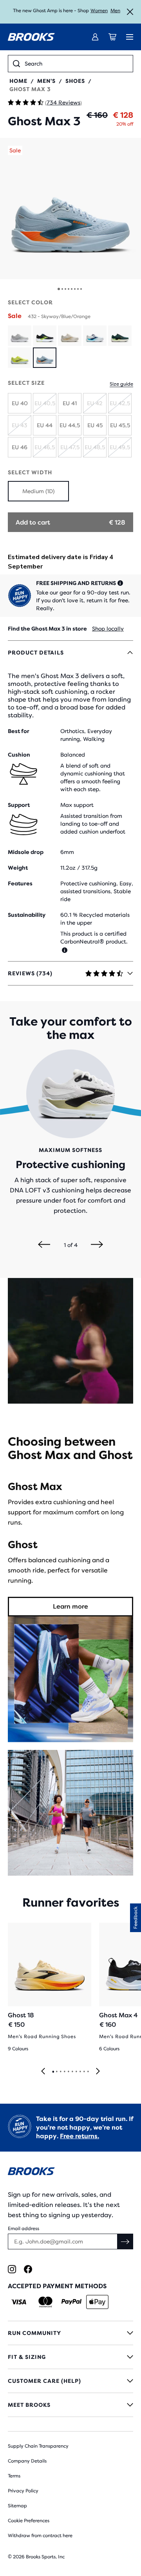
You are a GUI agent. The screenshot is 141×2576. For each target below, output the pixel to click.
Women (99, 11)
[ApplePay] (97, 2302)
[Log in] (95, 37)
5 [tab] (68, 2072)
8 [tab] (80, 2072)
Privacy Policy (23, 2491)
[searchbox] (76, 64)
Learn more (70, 1606)
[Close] (130, 12)
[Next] (97, 1245)
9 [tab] (84, 2072)
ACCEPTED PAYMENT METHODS (57, 2286)
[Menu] (130, 37)
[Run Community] (70, 2333)
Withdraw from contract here (40, 2536)
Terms (14, 2476)
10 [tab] (88, 2072)
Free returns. (80, 2136)
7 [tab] (76, 2072)
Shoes (75, 81)
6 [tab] (72, 2072)
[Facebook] (28, 2269)
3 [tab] (60, 2072)
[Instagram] (12, 2269)
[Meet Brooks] (70, 2405)
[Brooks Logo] (70, 2173)
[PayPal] (71, 2302)
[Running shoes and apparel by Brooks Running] (31, 37)
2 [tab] (56, 2072)
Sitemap (17, 2506)
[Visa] (19, 2302)
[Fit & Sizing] (70, 2357)
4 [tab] (64, 2072)
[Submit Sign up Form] (125, 2241)
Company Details (27, 2461)
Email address (23, 2229)
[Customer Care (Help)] (70, 2381)
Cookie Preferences (29, 2521)
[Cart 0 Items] (112, 37)
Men (115, 11)
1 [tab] (53, 2072)
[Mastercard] (45, 2302)
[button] (70, 208)
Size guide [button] (121, 384)
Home (18, 81)
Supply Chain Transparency (38, 2446)
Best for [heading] (19, 731)
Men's (46, 81)
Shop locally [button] (108, 629)
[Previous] (44, 1245)
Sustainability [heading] (27, 915)
